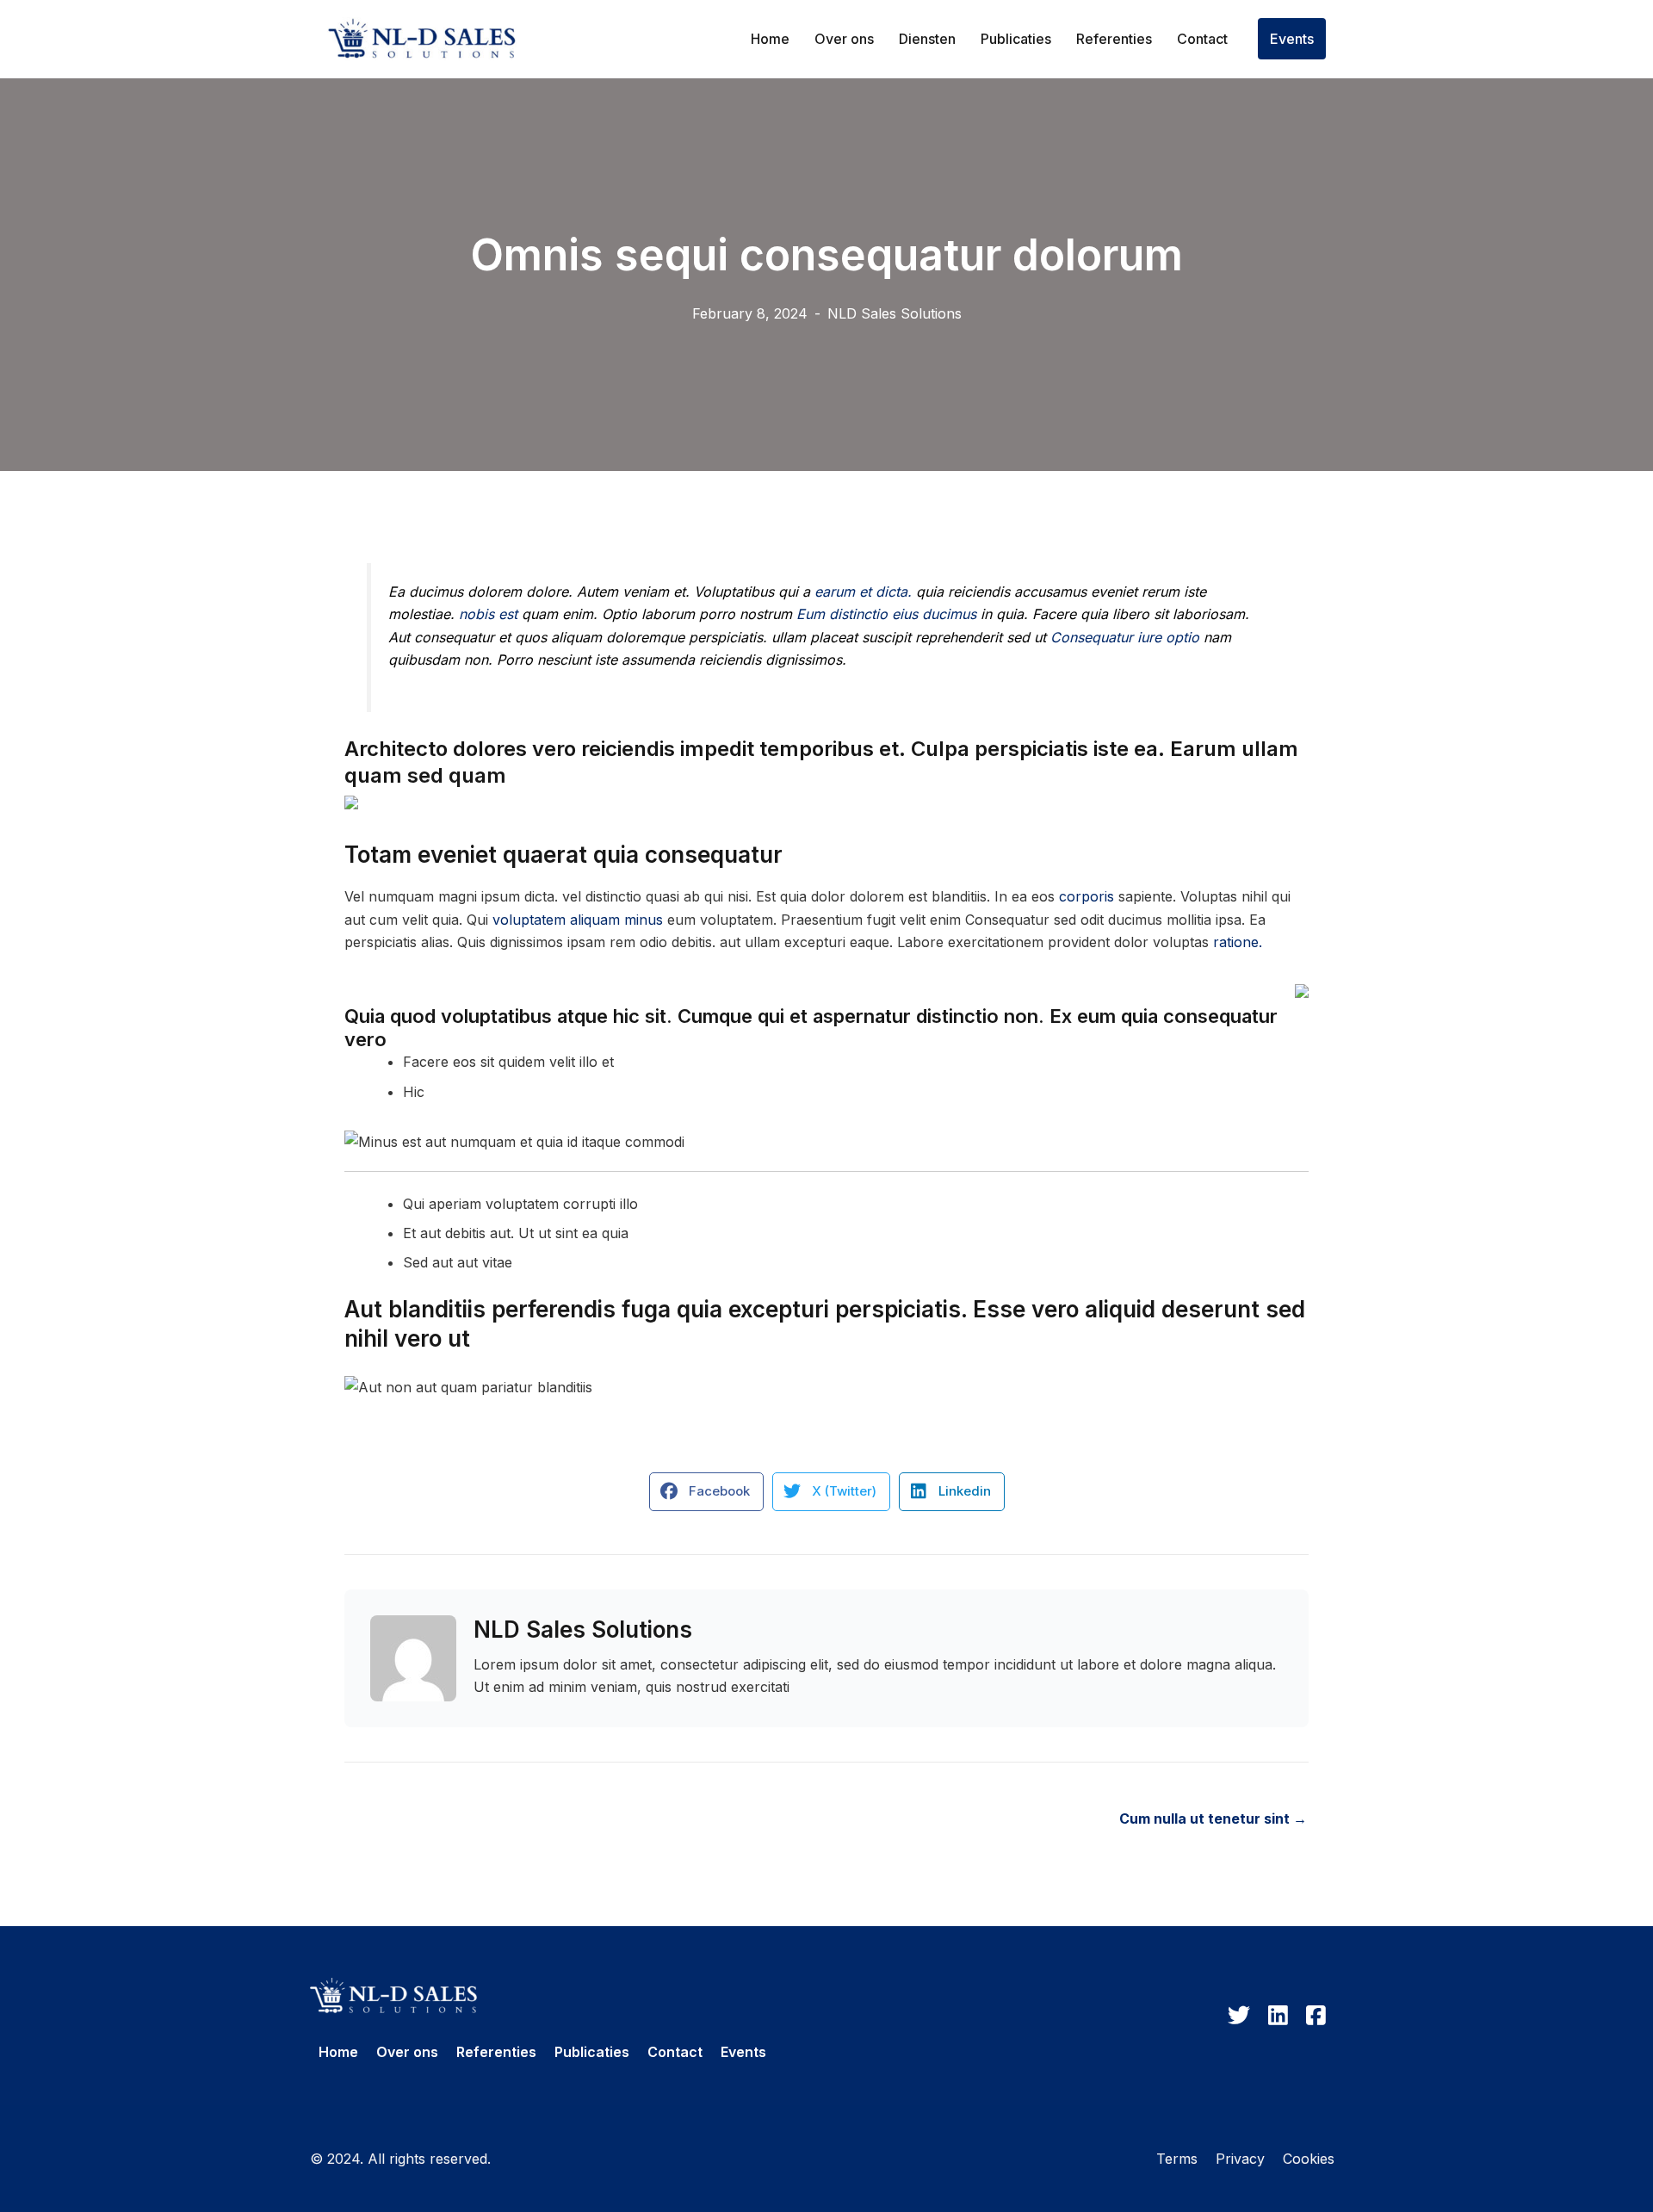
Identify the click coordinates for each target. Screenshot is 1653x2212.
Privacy (1240, 2159)
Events (1292, 39)
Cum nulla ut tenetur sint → (1213, 1819)
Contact (1202, 39)
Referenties (1114, 39)
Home (770, 39)
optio (1182, 637)
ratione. (1238, 942)
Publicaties (1016, 39)
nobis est (488, 614)
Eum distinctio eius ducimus (886, 614)
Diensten (927, 39)
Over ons (844, 39)
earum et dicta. (863, 592)
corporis (1087, 896)
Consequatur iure (1106, 637)
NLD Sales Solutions (895, 313)
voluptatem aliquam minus (578, 920)
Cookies (1309, 2159)
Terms (1177, 2159)
